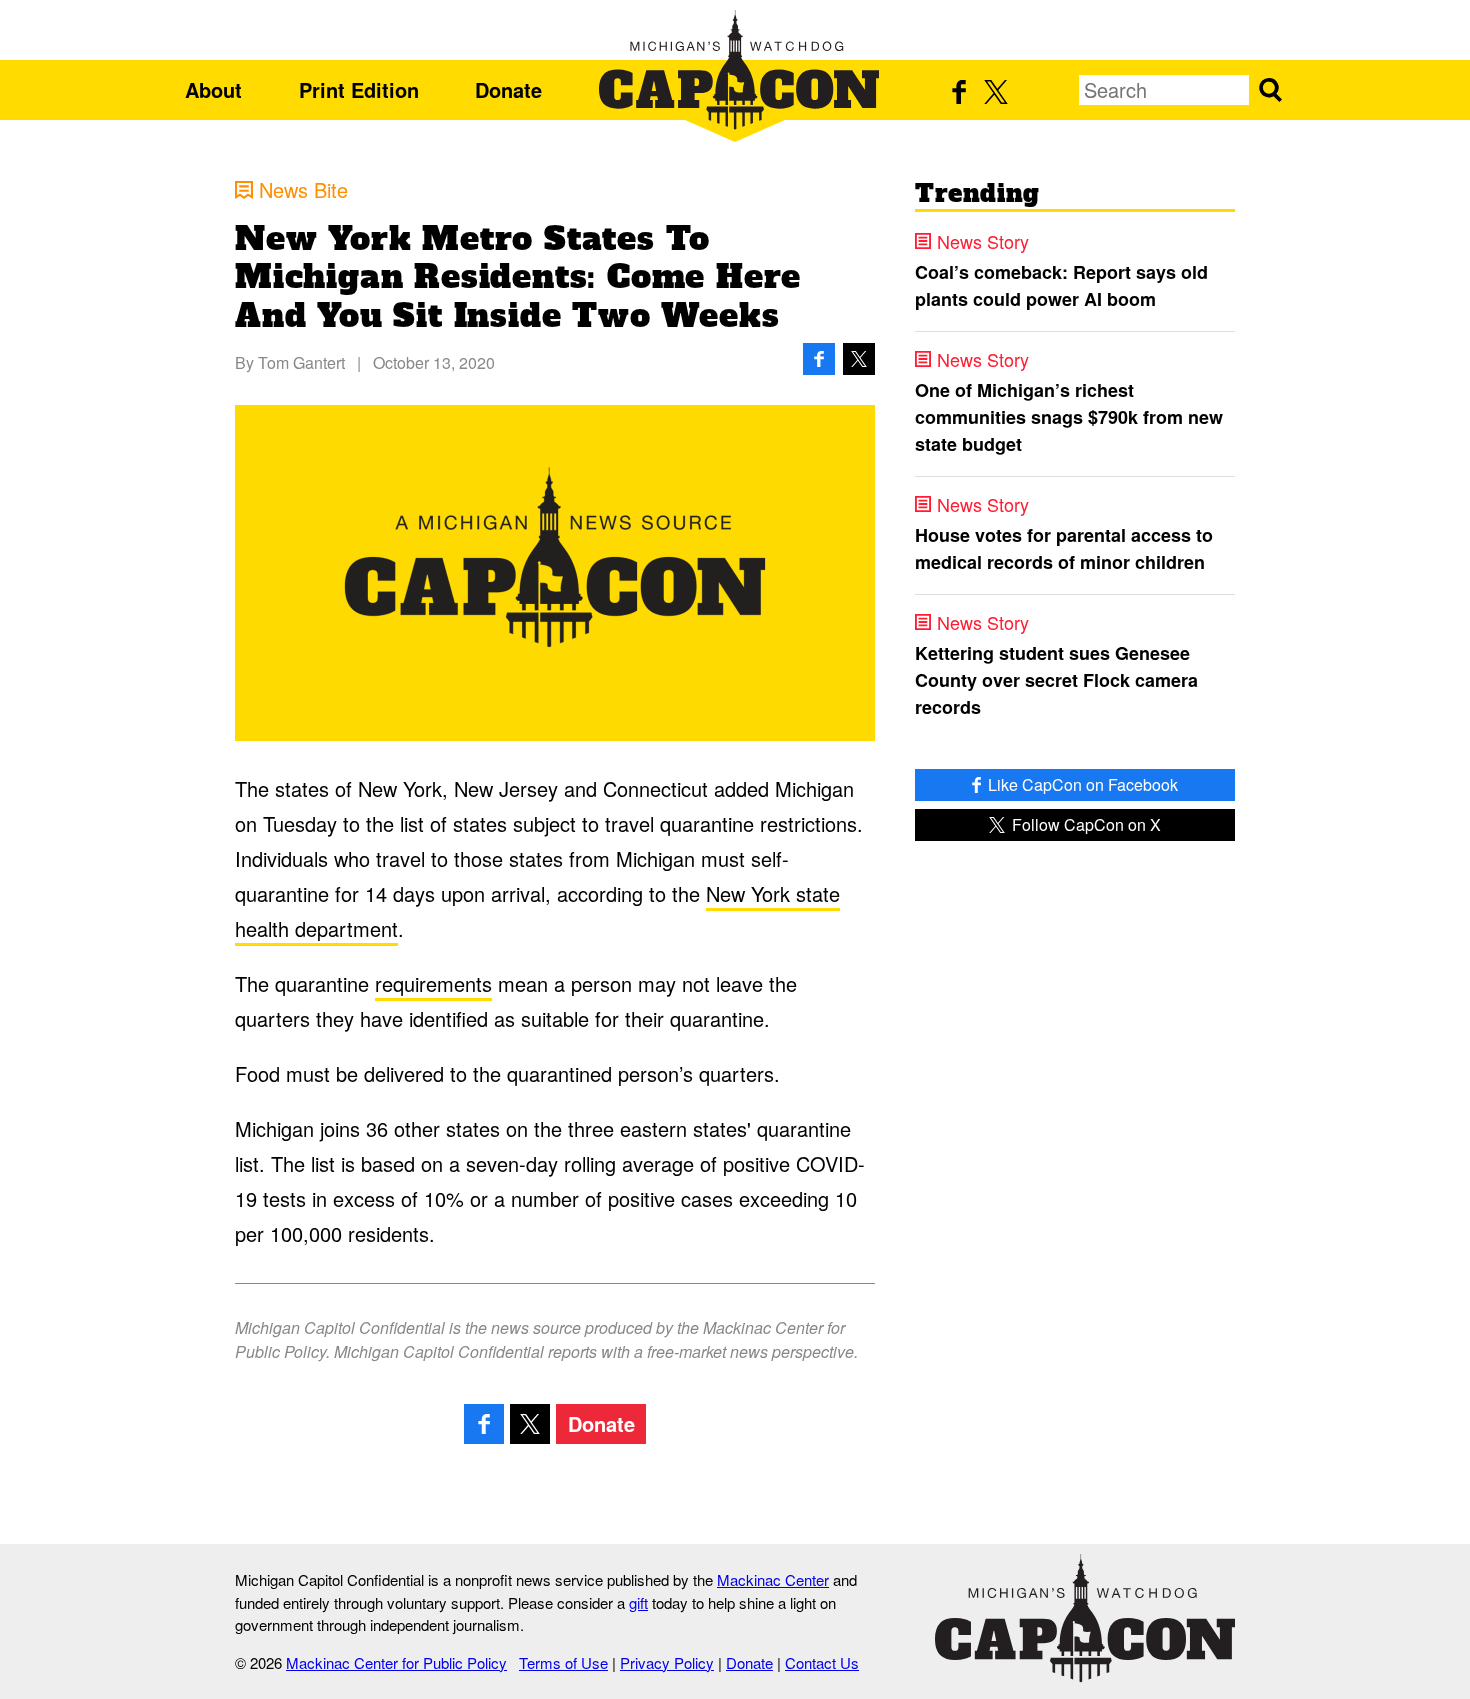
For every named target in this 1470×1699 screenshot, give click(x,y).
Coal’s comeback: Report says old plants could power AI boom (1061, 285)
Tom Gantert (301, 362)
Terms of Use (563, 1662)
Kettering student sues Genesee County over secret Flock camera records (1056, 680)
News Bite (303, 190)
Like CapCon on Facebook (1081, 784)
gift (638, 1602)
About (213, 89)
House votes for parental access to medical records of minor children (1064, 548)
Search (1270, 90)
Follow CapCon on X (1084, 824)
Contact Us (822, 1662)
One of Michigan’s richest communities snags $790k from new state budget (1069, 417)
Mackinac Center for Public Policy (396, 1662)
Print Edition (359, 89)
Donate (508, 89)
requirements (433, 983)
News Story (983, 241)
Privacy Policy (667, 1662)
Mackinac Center (773, 1579)
